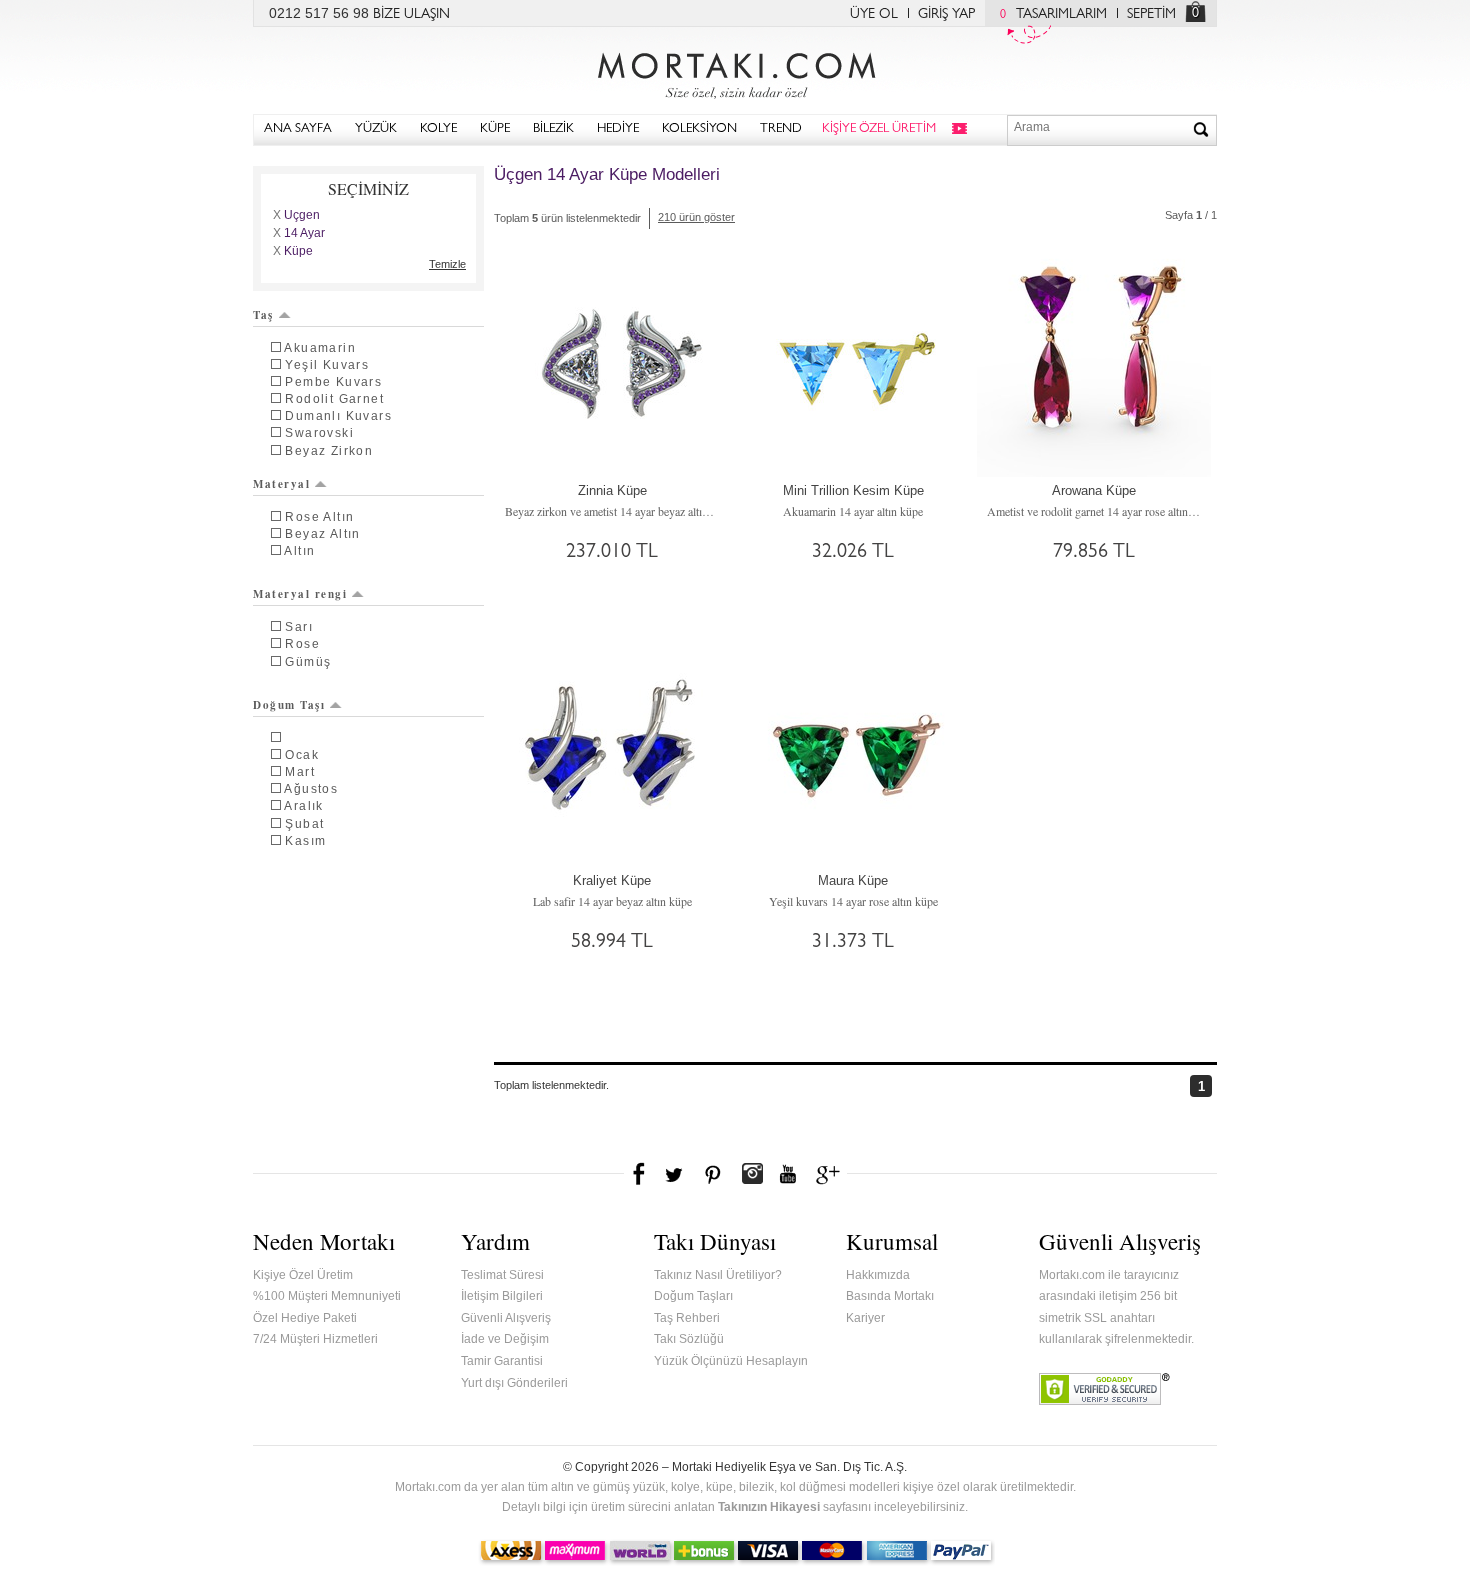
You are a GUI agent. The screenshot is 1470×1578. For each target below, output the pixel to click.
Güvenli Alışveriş (506, 1318)
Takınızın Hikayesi (769, 1507)
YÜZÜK (376, 129)
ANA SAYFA (298, 129)
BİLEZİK (553, 129)
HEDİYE (618, 129)
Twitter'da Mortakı (676, 1174)
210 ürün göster (696, 217)
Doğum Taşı (289, 705)
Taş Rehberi (687, 1318)
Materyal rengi (300, 594)
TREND (781, 129)
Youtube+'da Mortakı (788, 1174)
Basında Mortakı (890, 1296)
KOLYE (438, 129)
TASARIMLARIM (1053, 15)
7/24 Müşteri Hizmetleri (315, 1339)
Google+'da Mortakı (831, 1174)
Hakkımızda (878, 1275)
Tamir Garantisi (502, 1361)
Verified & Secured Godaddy (1104, 1389)
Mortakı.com (735, 71)
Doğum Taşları (693, 1296)
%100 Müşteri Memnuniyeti (327, 1296)
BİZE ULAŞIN (411, 15)
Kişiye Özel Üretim (303, 1275)
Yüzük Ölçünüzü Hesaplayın (731, 1361)
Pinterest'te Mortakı (712, 1174)
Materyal (281, 484)
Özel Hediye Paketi (305, 1318)
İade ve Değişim (505, 1339)
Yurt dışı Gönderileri (514, 1383)
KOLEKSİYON (699, 129)
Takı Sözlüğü (689, 1339)
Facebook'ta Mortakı (640, 1174)
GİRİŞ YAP (946, 15)
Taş (263, 315)
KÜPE (495, 129)
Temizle (447, 264)
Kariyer (865, 1318)
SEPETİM (1151, 15)
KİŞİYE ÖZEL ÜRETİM (879, 129)
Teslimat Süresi (502, 1275)
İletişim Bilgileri (502, 1296)
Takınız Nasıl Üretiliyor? (718, 1275)
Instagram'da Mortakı (752, 1174)
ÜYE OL (874, 15)
